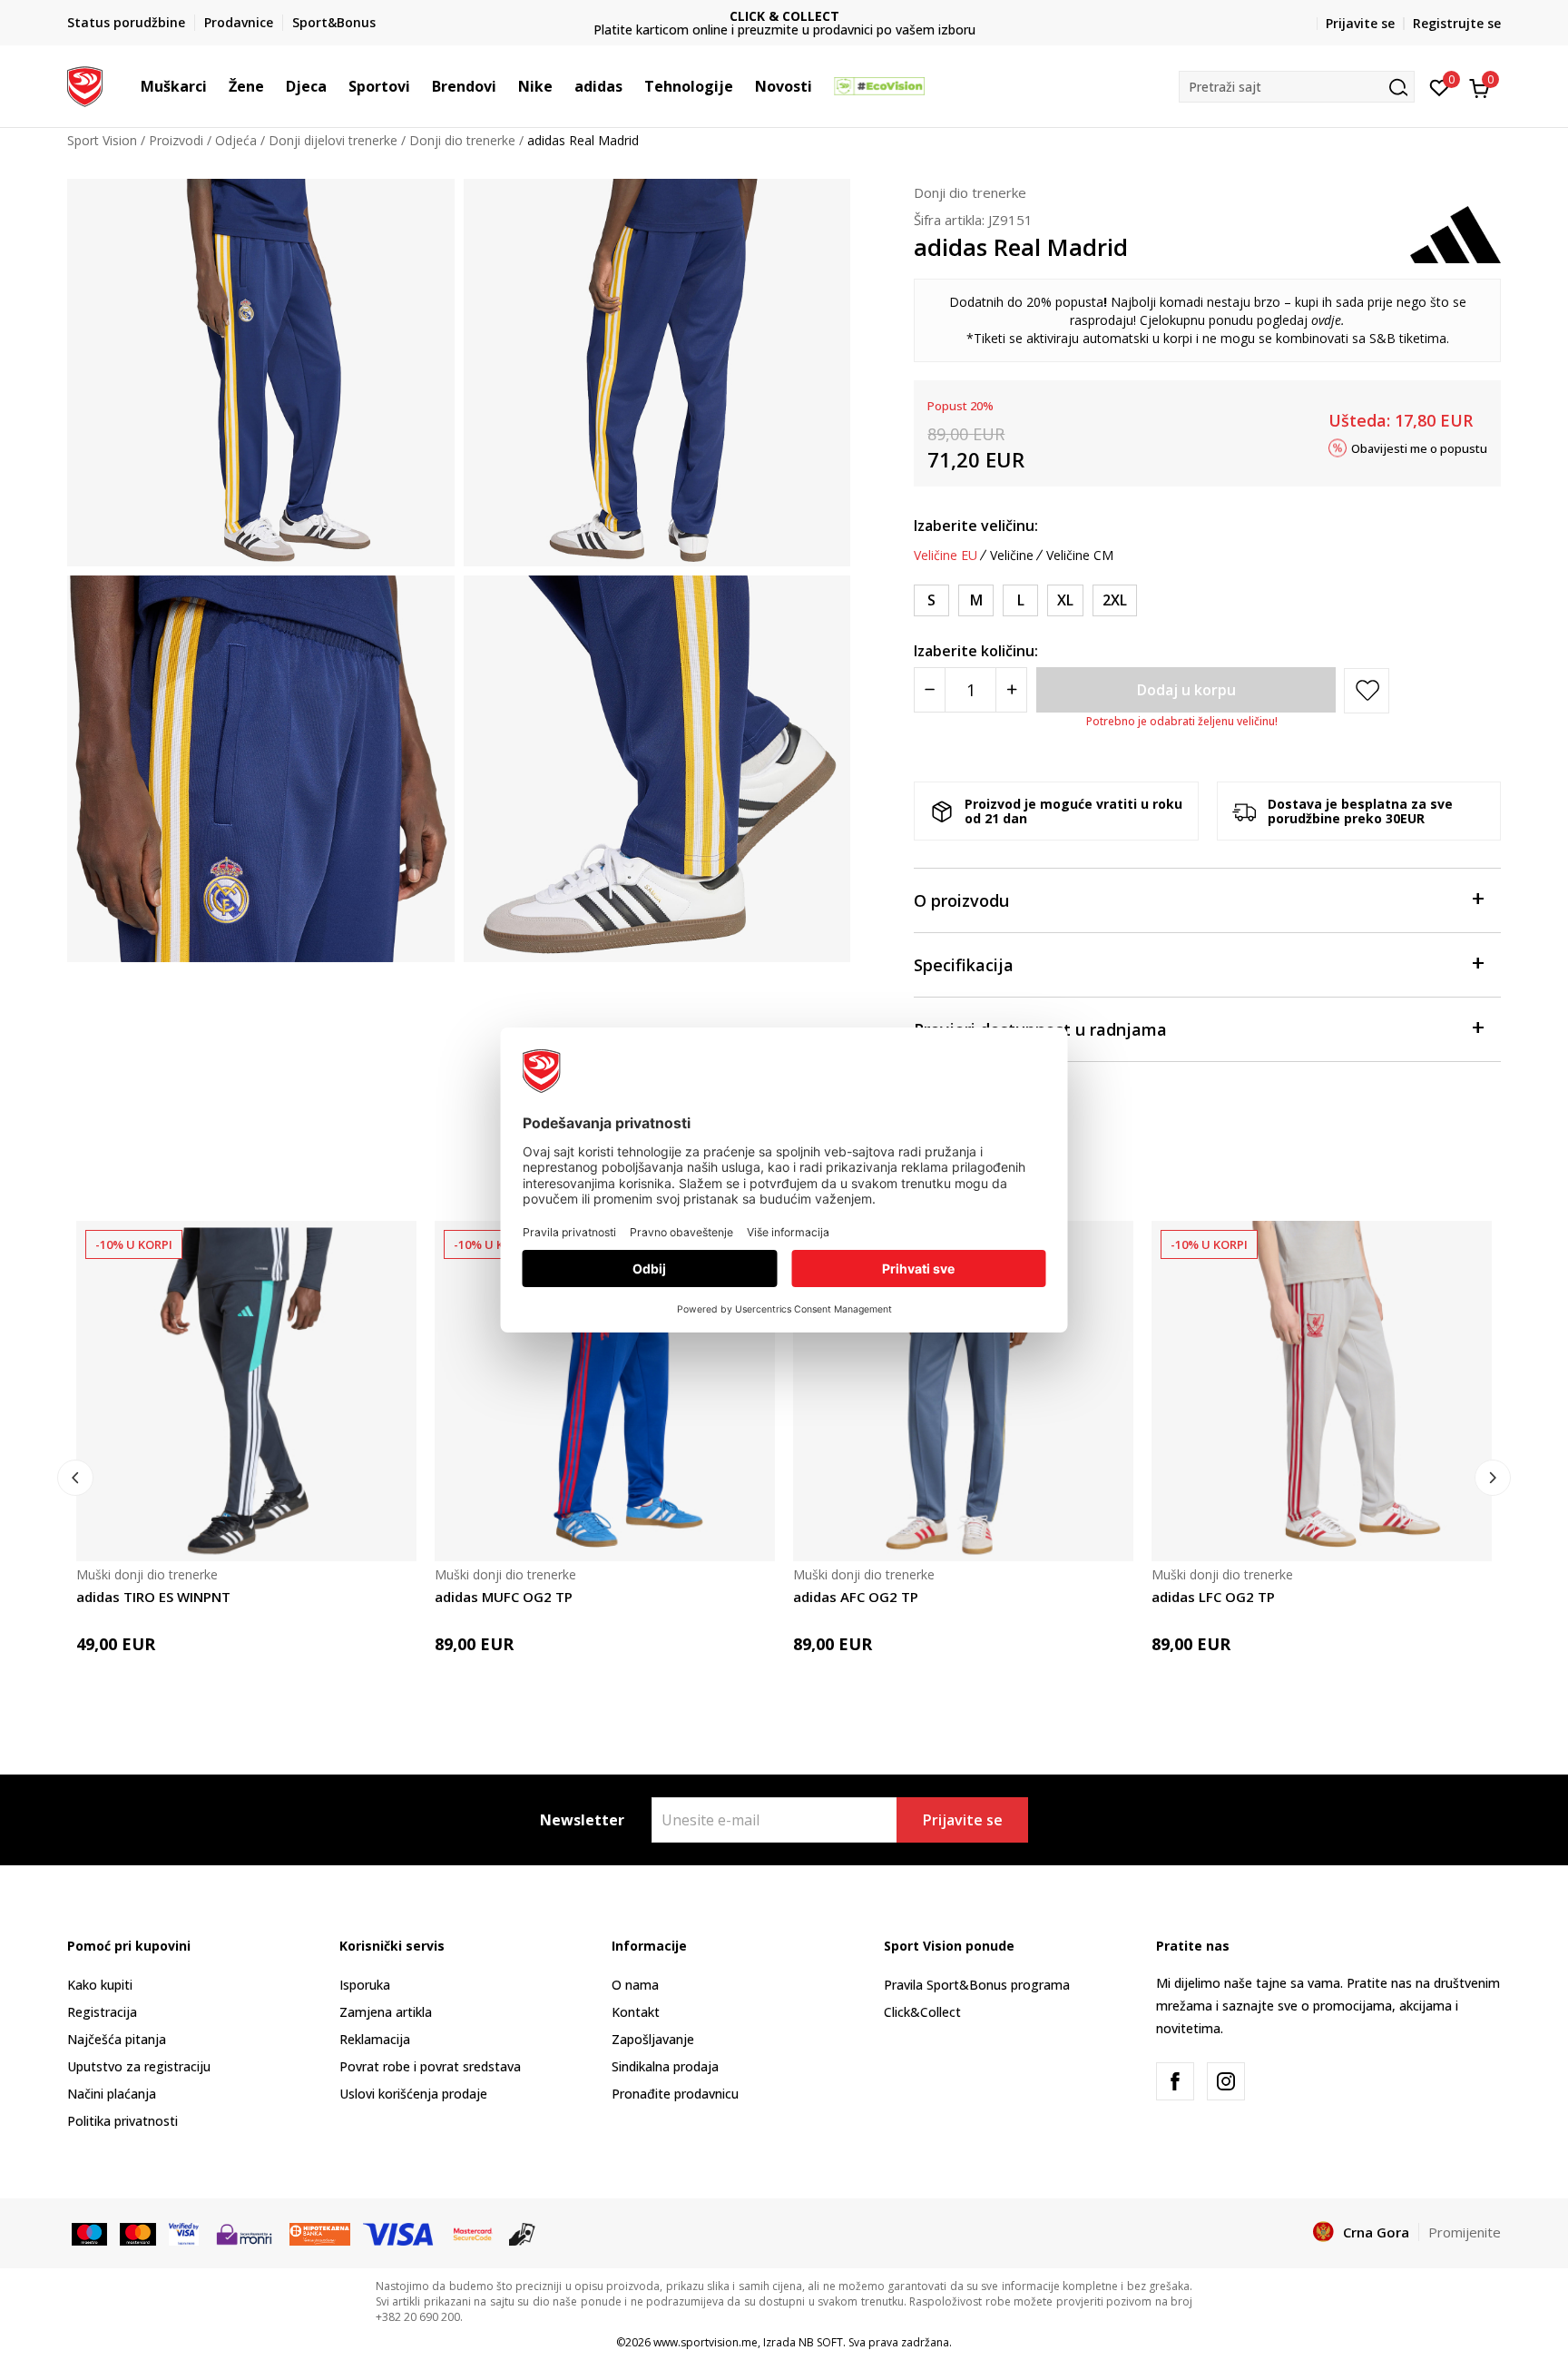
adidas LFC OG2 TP (1213, 1597)
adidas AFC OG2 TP (856, 1597)
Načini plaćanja (112, 2094)
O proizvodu (961, 900)
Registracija (102, 2012)
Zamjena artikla (386, 2012)
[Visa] (184, 2233)
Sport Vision (102, 140)
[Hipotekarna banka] (320, 2233)
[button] (216, 86)
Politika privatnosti (122, 2121)
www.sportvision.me (706, 2342)
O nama (635, 1985)
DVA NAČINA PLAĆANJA (786, 16)
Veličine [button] (1012, 556)
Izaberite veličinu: (976, 526)
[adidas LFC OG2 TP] (1322, 1391)
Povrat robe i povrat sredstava (430, 2066)
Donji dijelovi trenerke (333, 140)
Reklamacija (375, 2039)
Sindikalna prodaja (665, 2066)
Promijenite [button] (1465, 2232)
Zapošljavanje (653, 2039)
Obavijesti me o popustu (1419, 447)
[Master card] (137, 2233)
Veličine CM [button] (1080, 556)
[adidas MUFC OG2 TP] (605, 1391)
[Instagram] (1226, 2081)
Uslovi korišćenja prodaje (413, 2094)
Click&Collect (922, 2012)
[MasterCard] (473, 2233)
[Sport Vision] (85, 84)
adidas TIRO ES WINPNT (153, 1597)
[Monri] (244, 2233)
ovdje (1326, 320)
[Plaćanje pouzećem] (522, 2233)
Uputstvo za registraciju (139, 2066)
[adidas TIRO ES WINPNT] (246, 1391)
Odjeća (236, 140)
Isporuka (365, 1985)
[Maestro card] (89, 2233)
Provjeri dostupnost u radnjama (1040, 1029)
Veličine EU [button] (946, 556)
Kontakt (636, 2012)
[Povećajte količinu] (1011, 690)
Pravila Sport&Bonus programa (977, 1985)
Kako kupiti (100, 1985)
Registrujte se (1457, 23)
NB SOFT (821, 2342)
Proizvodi (176, 140)
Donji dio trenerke (462, 140)
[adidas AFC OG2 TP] (963, 1391)
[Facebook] (1175, 2081)
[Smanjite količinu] (930, 690)
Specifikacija (964, 965)
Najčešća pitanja (117, 2039)
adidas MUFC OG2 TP (504, 1597)
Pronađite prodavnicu (675, 2094)
